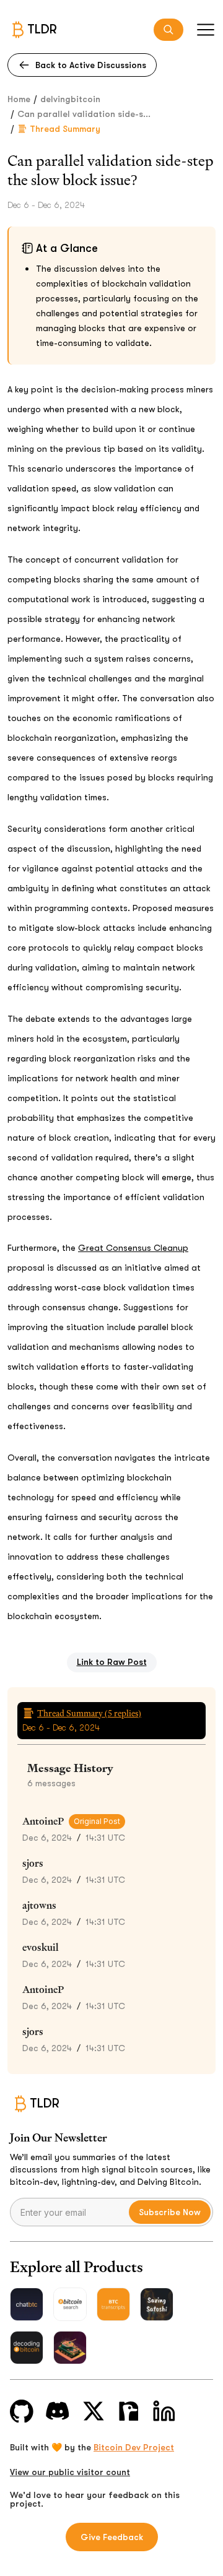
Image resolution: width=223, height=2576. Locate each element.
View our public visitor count (70, 2472)
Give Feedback (112, 2537)
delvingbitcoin (70, 99)
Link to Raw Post (112, 1662)
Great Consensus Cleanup (133, 1248)
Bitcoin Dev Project (134, 2447)
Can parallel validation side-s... (84, 114)
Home (19, 99)
